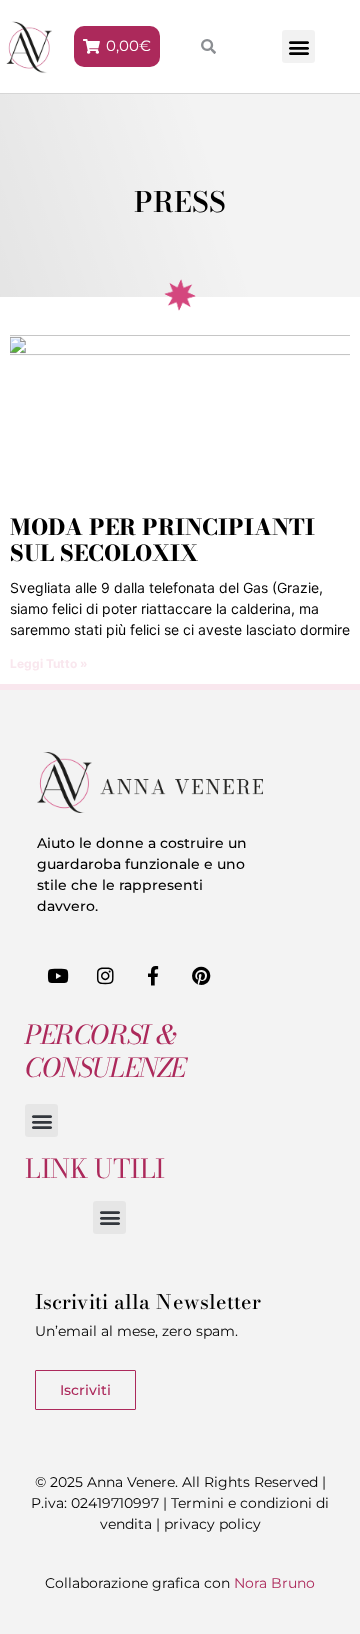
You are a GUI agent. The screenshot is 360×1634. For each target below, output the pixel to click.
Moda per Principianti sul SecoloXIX (162, 540)
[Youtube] (58, 976)
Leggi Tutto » (49, 663)
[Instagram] (106, 976)
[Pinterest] (201, 976)
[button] (298, 46)
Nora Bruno (274, 1583)
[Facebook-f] (154, 976)
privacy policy (212, 1524)
